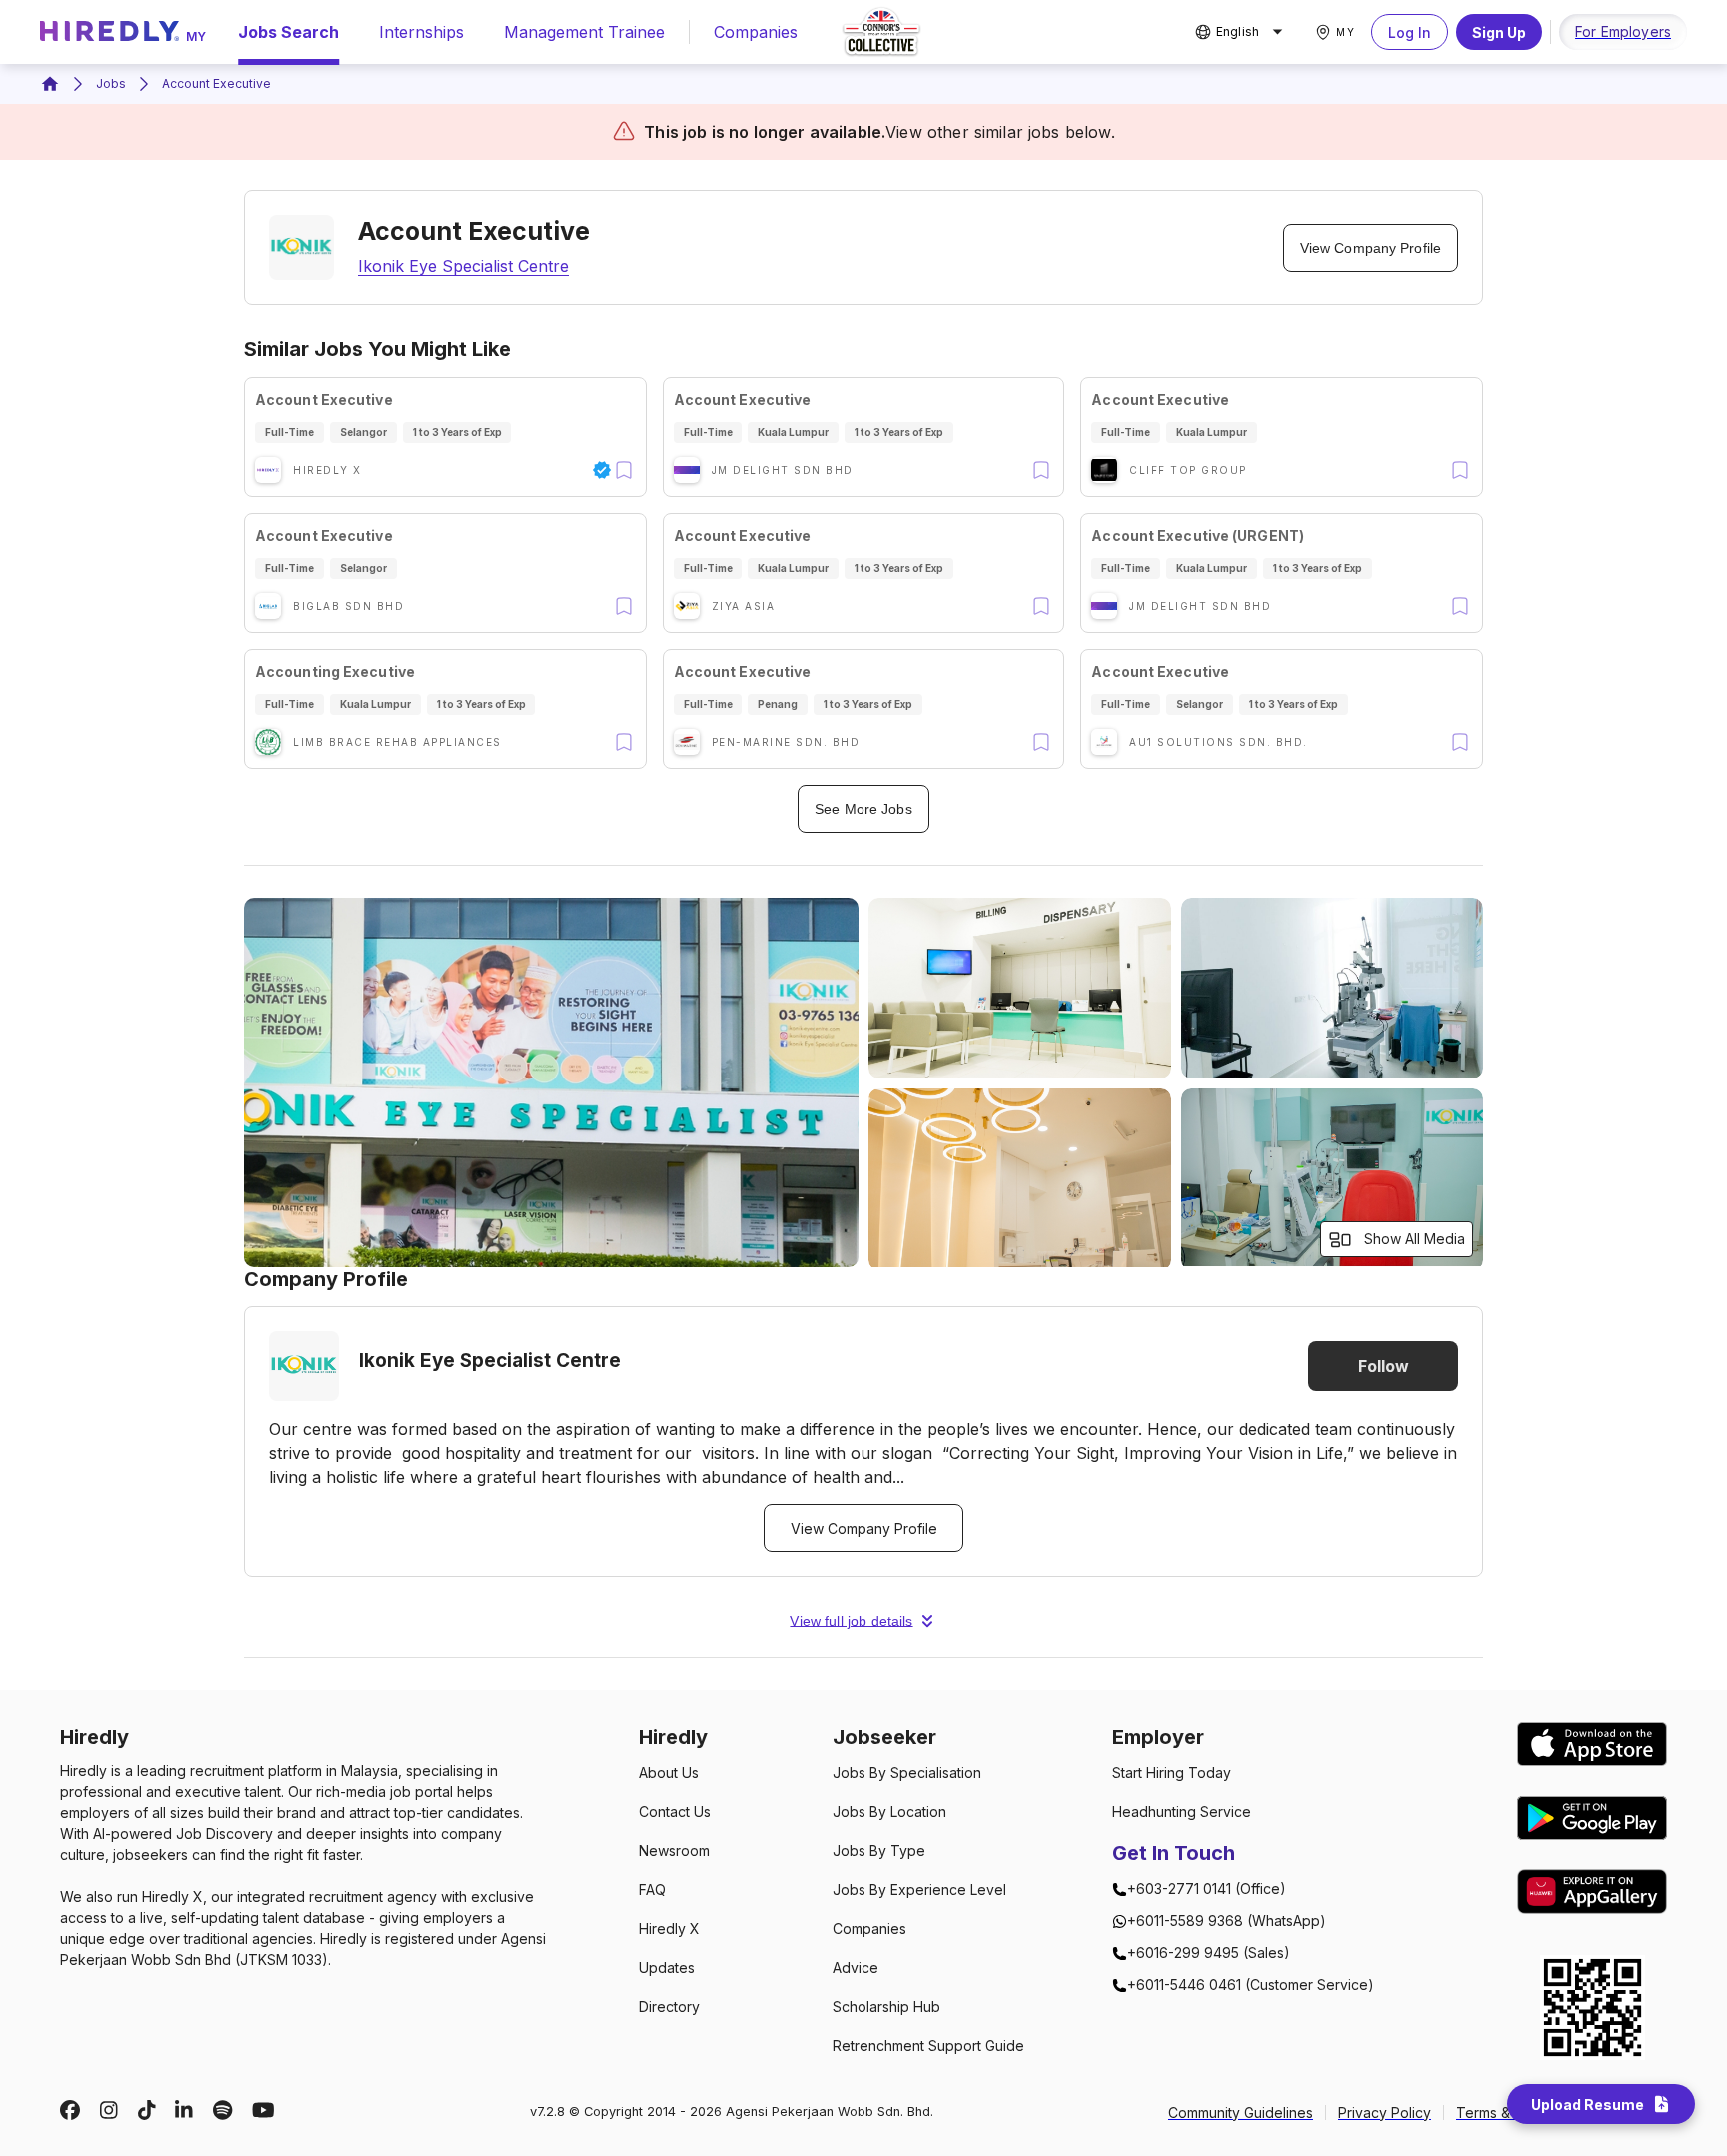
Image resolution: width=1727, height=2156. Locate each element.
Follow (1384, 1366)
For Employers (1623, 31)
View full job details (851, 1621)
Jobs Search (288, 32)
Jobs (111, 83)
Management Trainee (584, 32)
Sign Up (1499, 32)
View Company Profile (1371, 248)
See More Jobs (863, 809)
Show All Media (1415, 1239)
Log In (1410, 32)
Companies (756, 32)
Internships (421, 32)
